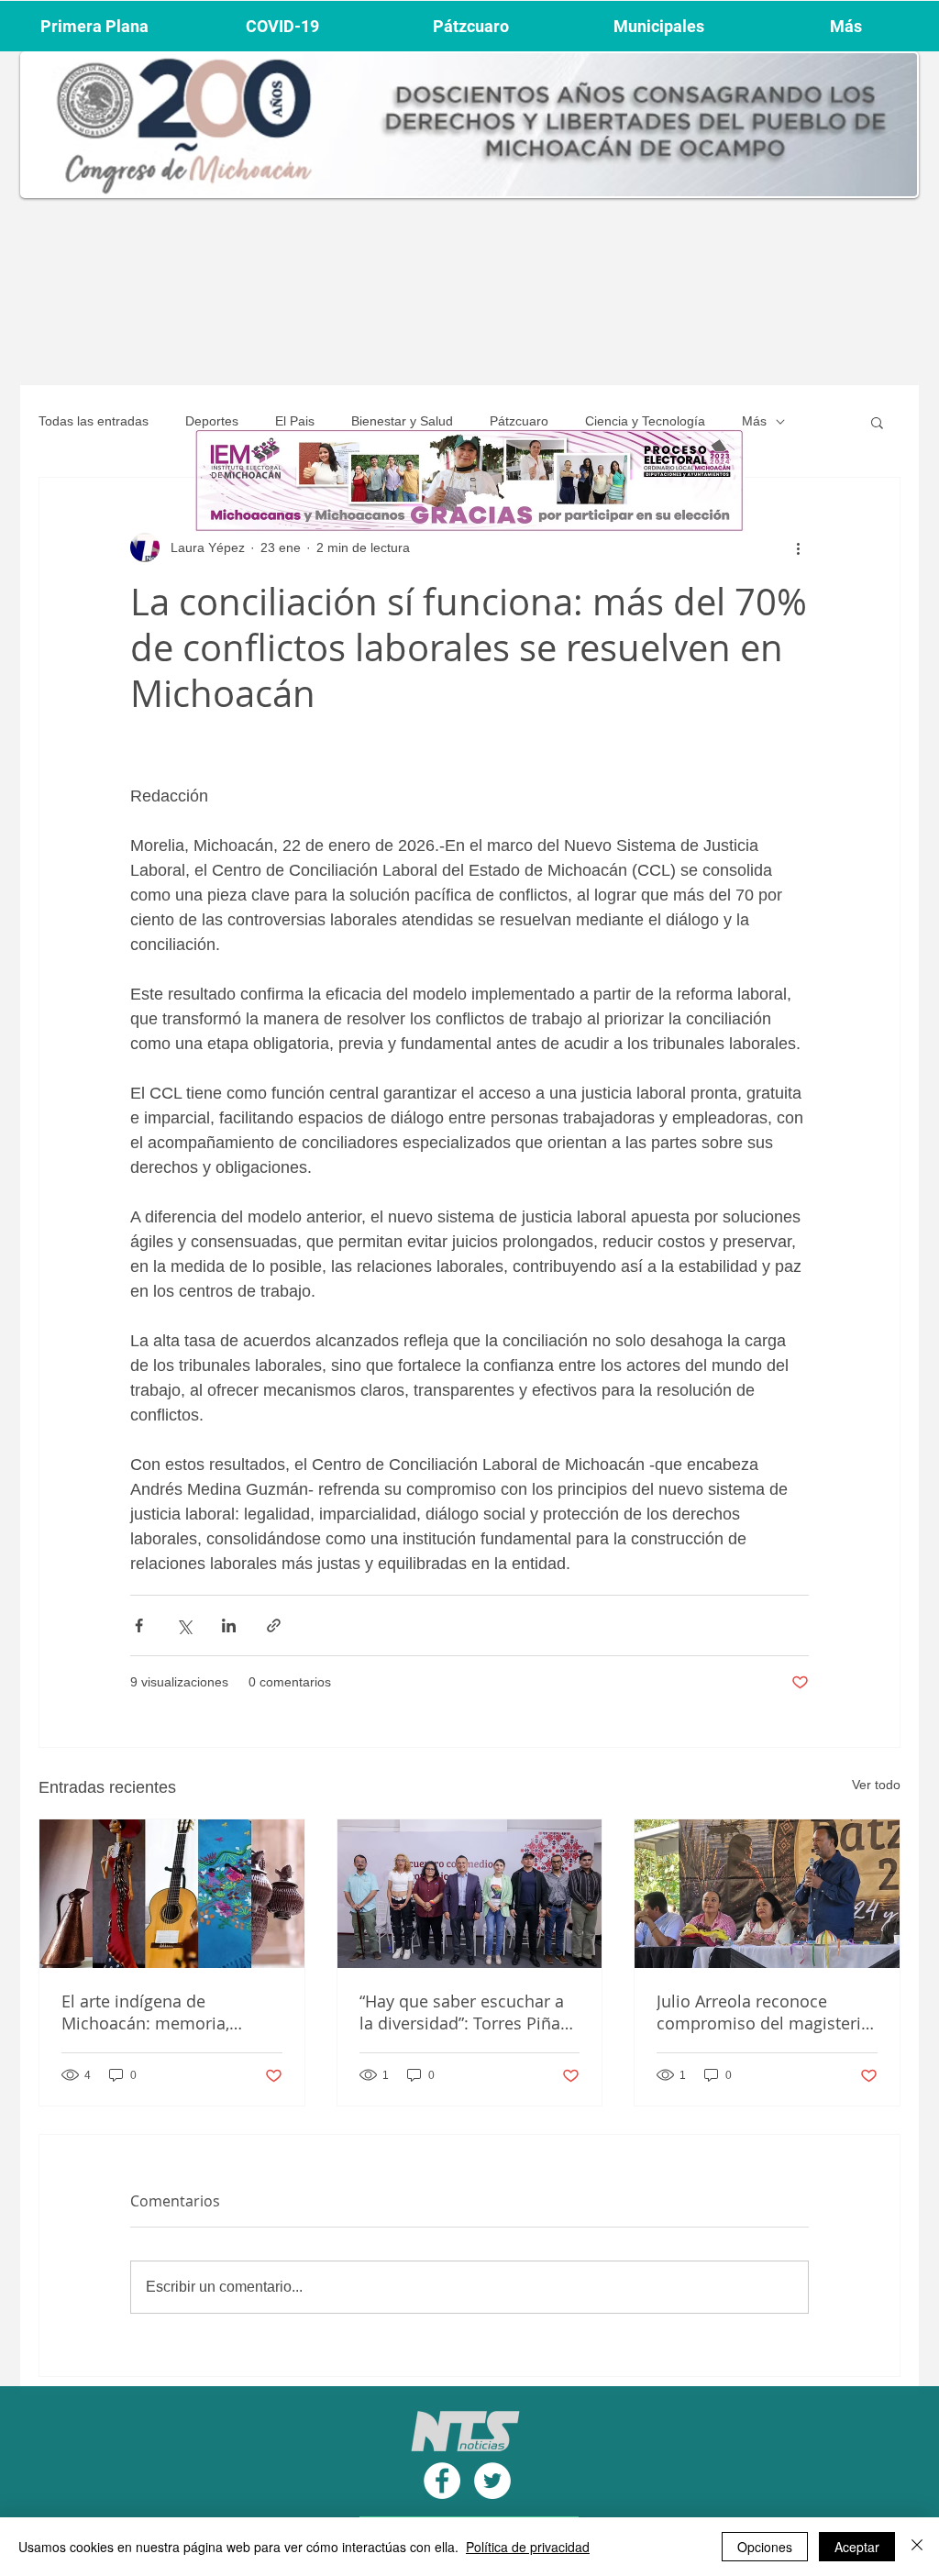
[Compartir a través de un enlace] (274, 1625)
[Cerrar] (917, 2547)
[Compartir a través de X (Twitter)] (184, 1625)
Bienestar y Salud (402, 421)
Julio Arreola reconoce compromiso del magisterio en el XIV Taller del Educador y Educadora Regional (766, 2012)
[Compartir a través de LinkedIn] (229, 1625)
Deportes (212, 421)
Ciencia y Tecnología (645, 421)
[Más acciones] (798, 547)
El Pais (295, 421)
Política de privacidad (528, 2547)
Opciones (765, 2547)
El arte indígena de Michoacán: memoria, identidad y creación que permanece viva (157, 2012)
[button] (877, 422)
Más (754, 421)
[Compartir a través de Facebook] (139, 1625)
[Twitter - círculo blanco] (492, 2481)
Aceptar (857, 2547)
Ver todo (876, 1785)
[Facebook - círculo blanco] (442, 2481)
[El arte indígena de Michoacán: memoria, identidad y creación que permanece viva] (172, 1894)
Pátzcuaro (519, 421)
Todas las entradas (94, 421)
